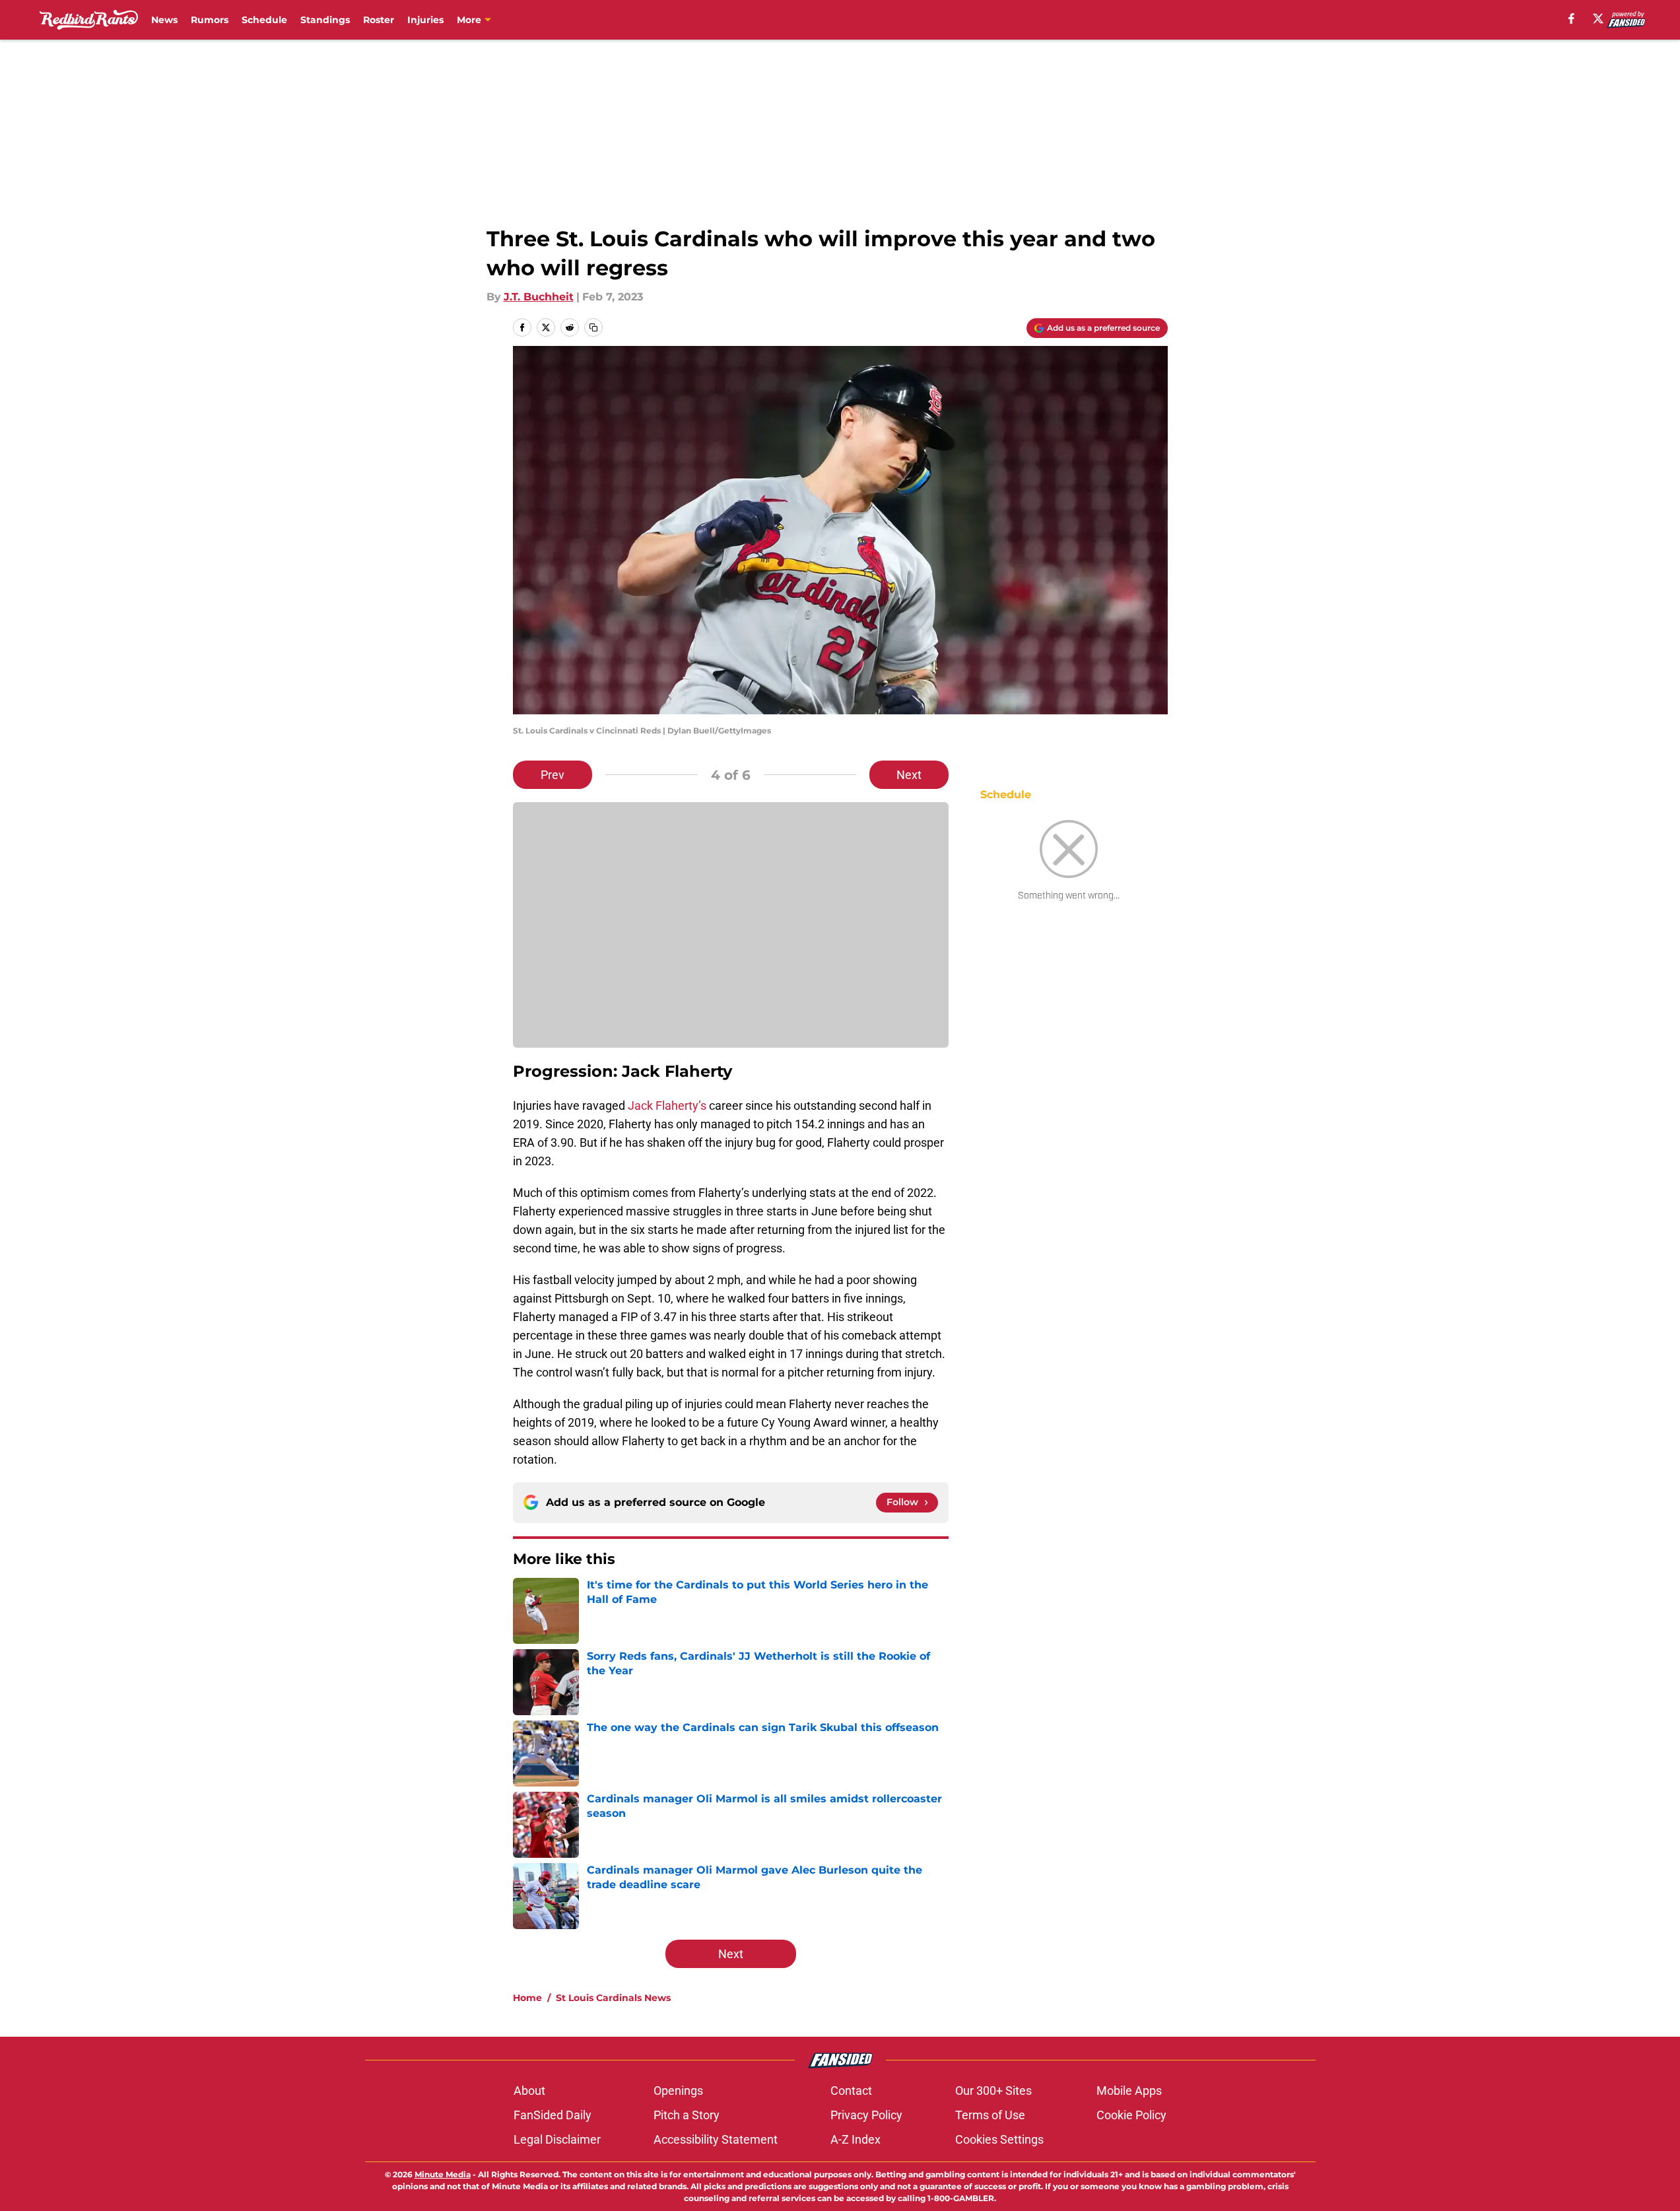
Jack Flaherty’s (668, 1105)
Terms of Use (990, 2115)
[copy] (593, 327)
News (164, 20)
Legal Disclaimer (557, 2139)
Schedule (264, 20)
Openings (678, 2091)
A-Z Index (856, 2139)
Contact (851, 2091)
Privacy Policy (866, 2115)
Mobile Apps (1129, 2091)
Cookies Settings (999, 2139)
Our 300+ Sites (993, 2091)
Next (909, 775)
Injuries (425, 20)
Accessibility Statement (716, 2139)
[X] (1598, 18)
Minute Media (443, 2174)
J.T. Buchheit (539, 297)
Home (527, 1998)
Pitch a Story (687, 2115)
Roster (379, 20)
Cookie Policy (1131, 2115)
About (529, 2091)
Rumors (210, 20)
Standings (325, 20)
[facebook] (1571, 18)
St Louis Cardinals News (613, 1998)
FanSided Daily (553, 2115)
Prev (553, 775)
